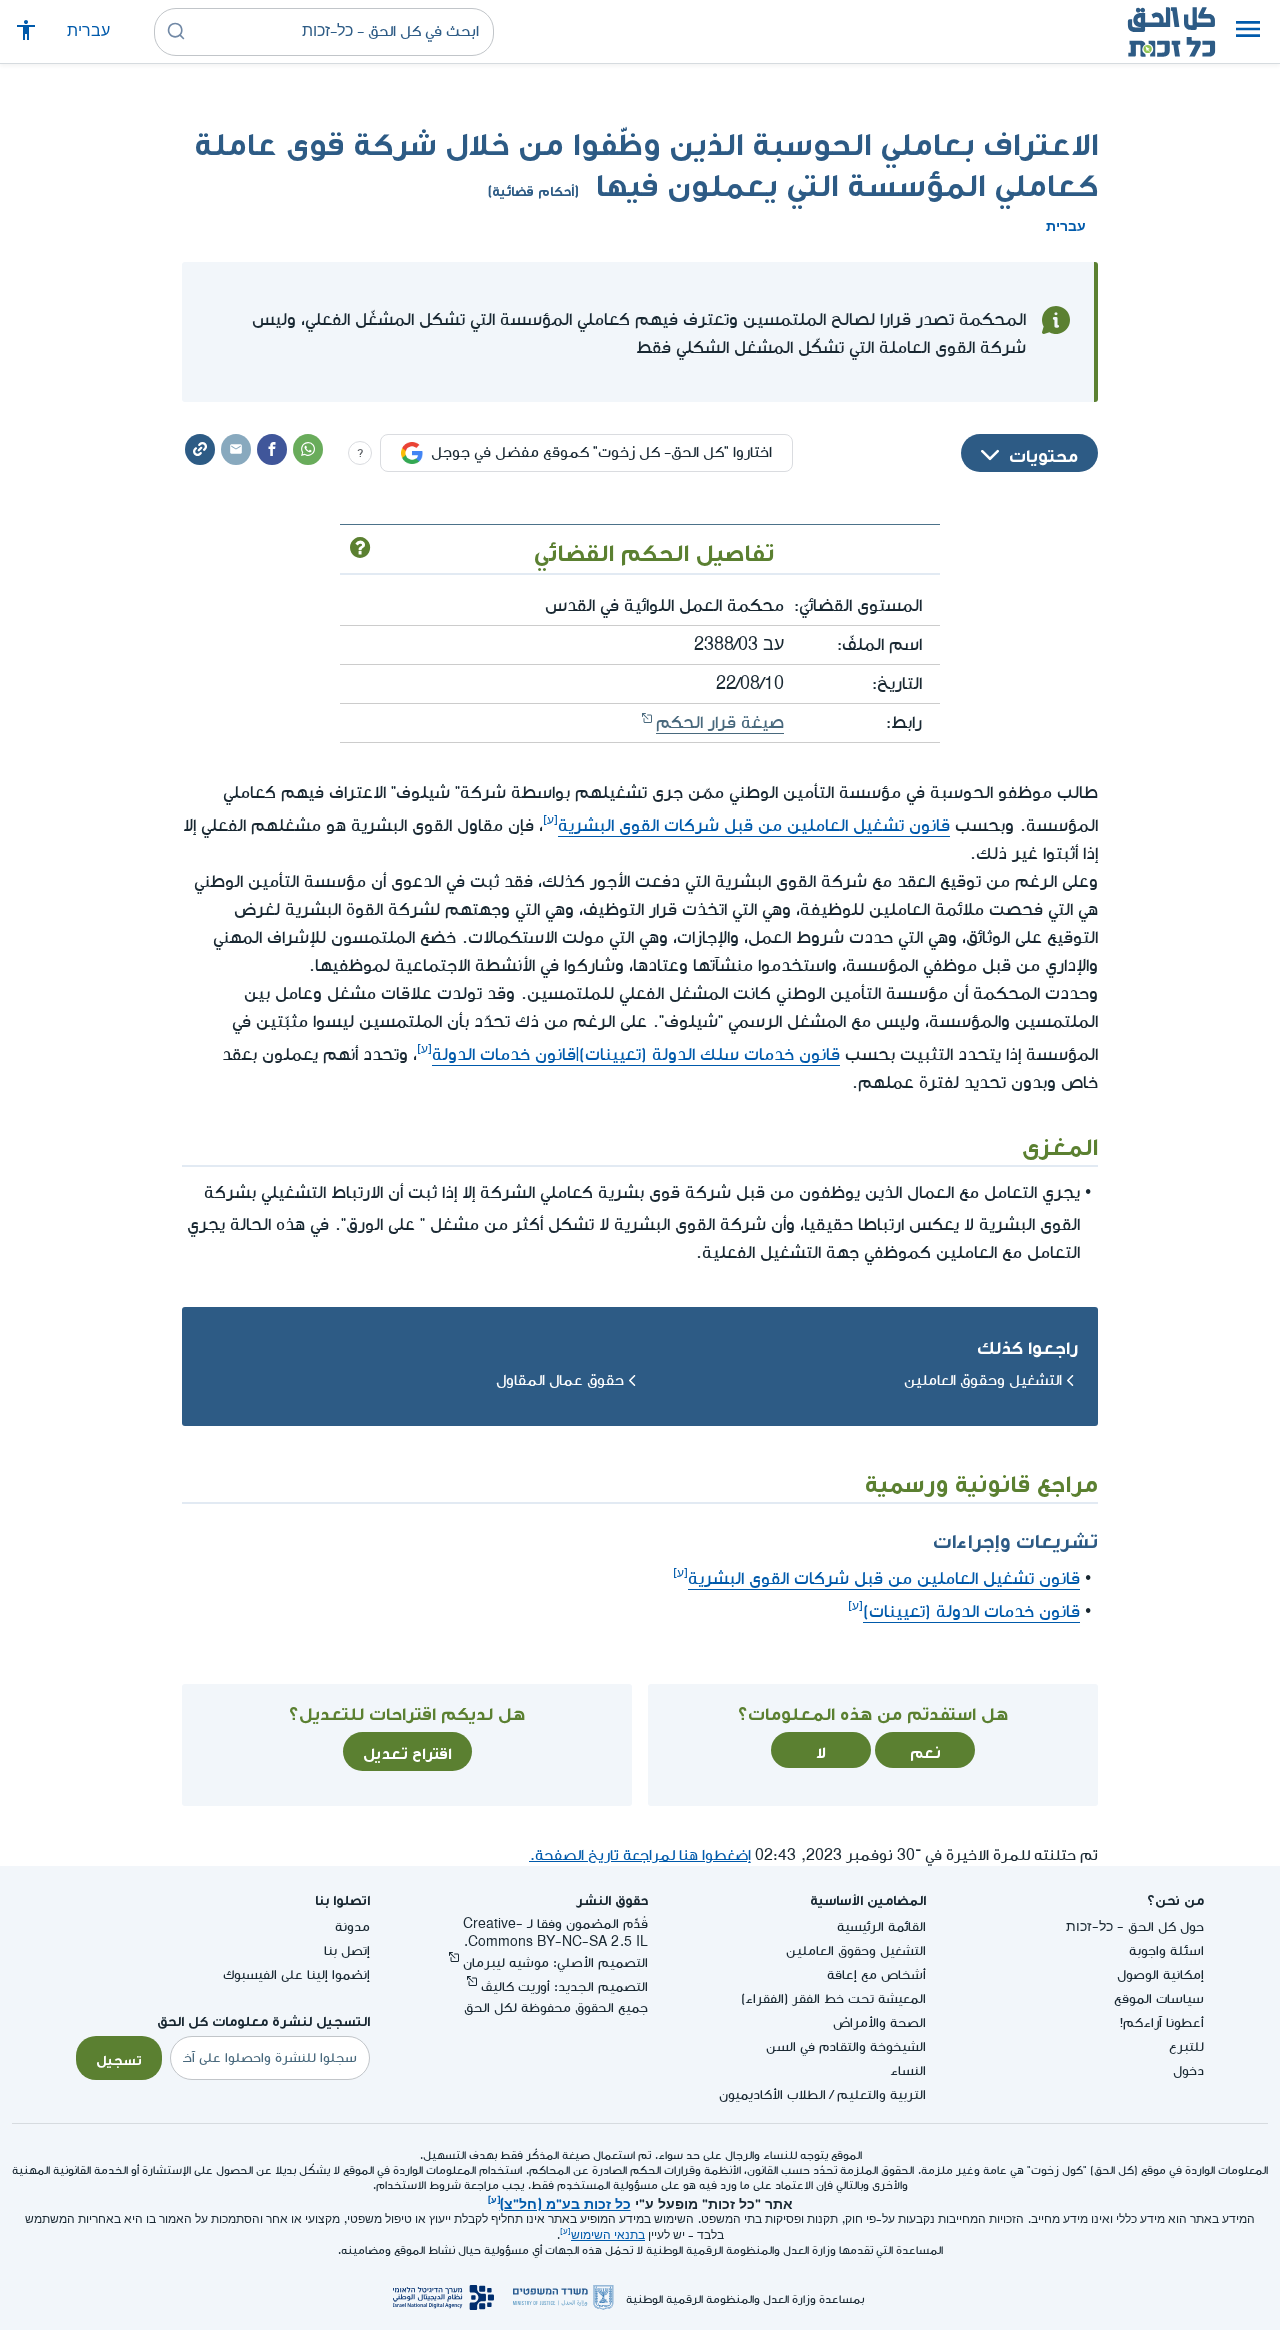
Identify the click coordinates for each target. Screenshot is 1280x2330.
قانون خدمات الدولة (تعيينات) (971, 1611)
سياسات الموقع (1159, 1998)
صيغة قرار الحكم (720, 722)
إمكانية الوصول (1160, 1974)
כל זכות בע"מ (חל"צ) (565, 2202)
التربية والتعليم (881, 2094)
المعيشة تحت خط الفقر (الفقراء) (833, 1998)
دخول (1188, 2070)
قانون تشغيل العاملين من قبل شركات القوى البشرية (754, 825)
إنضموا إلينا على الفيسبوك (296, 1974)
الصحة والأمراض (879, 2022)
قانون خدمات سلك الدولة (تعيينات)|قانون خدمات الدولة (636, 1054)
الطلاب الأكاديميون (772, 2094)
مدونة (352, 1926)
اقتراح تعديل (407, 1751)
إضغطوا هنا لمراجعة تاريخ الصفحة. (640, 1855)
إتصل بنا (347, 1950)
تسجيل (119, 2058)
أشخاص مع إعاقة (876, 1974)
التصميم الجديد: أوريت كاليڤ (564, 1986)
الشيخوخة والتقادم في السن (846, 2046)
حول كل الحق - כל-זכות (1135, 1926)
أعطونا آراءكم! (1162, 2022)
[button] (1248, 32)
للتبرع (1186, 2046)
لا (821, 1750)
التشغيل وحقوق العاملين (983, 1380)
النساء (908, 2070)
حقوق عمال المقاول (560, 1380)
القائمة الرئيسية (881, 1926)
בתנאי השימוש (608, 2235)
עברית (88, 31)
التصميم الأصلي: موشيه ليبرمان (555, 1962)
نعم (925, 1750)
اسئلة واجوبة (1166, 1950)
